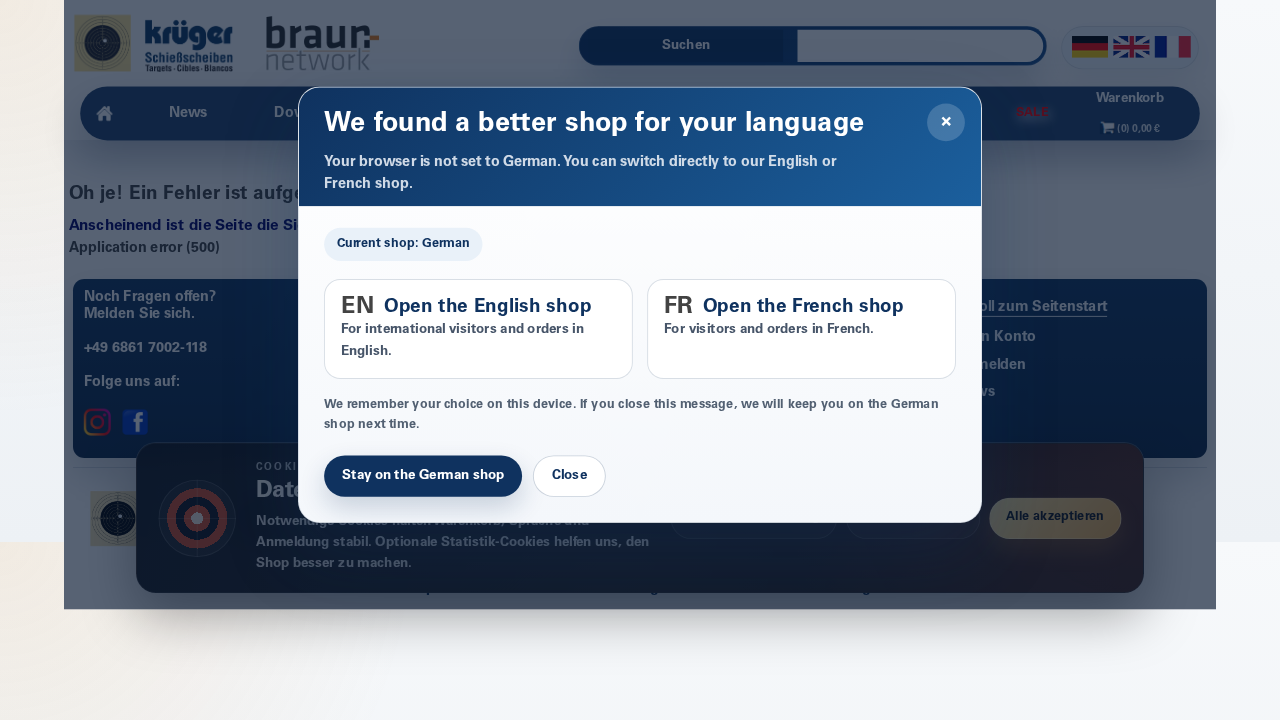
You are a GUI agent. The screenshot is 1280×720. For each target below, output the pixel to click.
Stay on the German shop (423, 476)
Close (569, 476)
